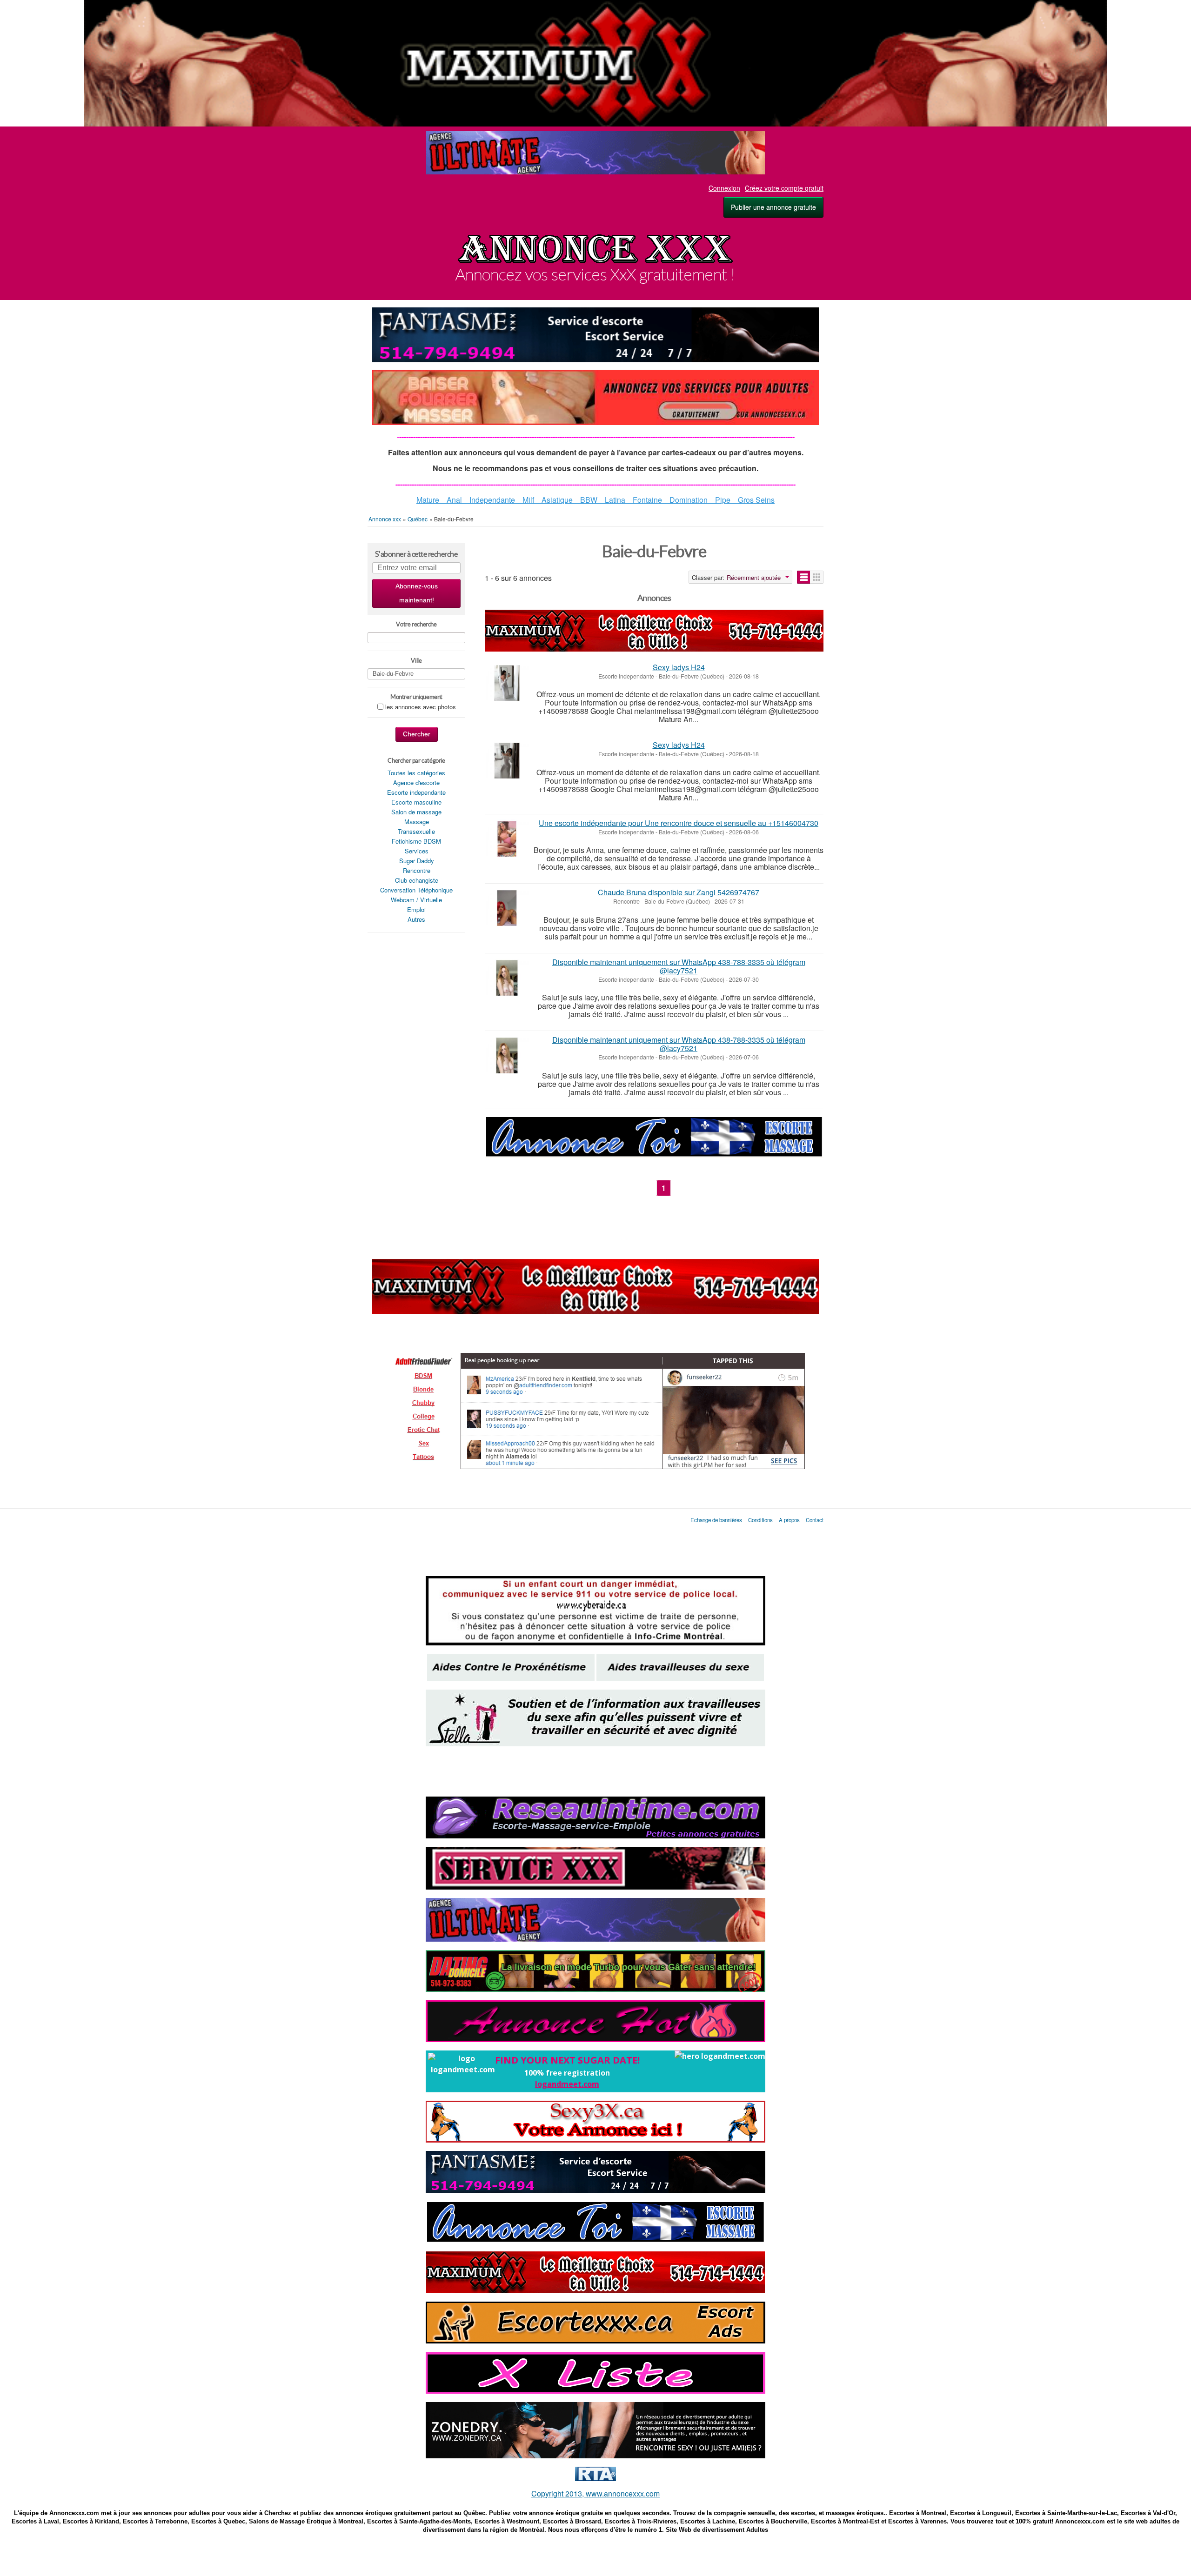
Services (417, 851)
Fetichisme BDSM (416, 841)
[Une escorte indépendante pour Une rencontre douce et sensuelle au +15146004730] (507, 839)
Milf (528, 500)
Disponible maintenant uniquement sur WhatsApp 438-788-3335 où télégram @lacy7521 (679, 966)
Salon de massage (416, 812)
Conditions (761, 1520)
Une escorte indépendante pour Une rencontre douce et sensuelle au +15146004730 (679, 823)
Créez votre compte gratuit (784, 188)
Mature (432, 500)
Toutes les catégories (416, 773)
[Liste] (804, 577)
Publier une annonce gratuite (773, 207)
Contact (815, 1520)
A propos (789, 1520)
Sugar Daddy (417, 861)
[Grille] (817, 577)
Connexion (724, 188)
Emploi (416, 909)
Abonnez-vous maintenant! (417, 593)
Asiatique (557, 500)
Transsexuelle (416, 831)
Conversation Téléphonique (416, 890)
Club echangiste (417, 880)
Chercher (417, 734)
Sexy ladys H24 (679, 667)
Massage (417, 822)
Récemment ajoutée (754, 578)
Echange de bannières (716, 1520)
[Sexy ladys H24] (507, 683)
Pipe (719, 500)
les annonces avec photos (421, 707)
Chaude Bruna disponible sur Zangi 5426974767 (679, 892)
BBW (589, 500)
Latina (615, 500)
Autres (416, 919)
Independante (488, 500)
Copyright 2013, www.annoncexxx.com (595, 2493)
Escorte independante (416, 792)
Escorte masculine (416, 802)
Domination (689, 500)
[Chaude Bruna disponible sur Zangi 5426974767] (507, 908)
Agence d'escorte (416, 782)
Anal (454, 500)
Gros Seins (753, 500)
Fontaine (647, 500)
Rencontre (417, 870)
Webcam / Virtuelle (416, 900)
